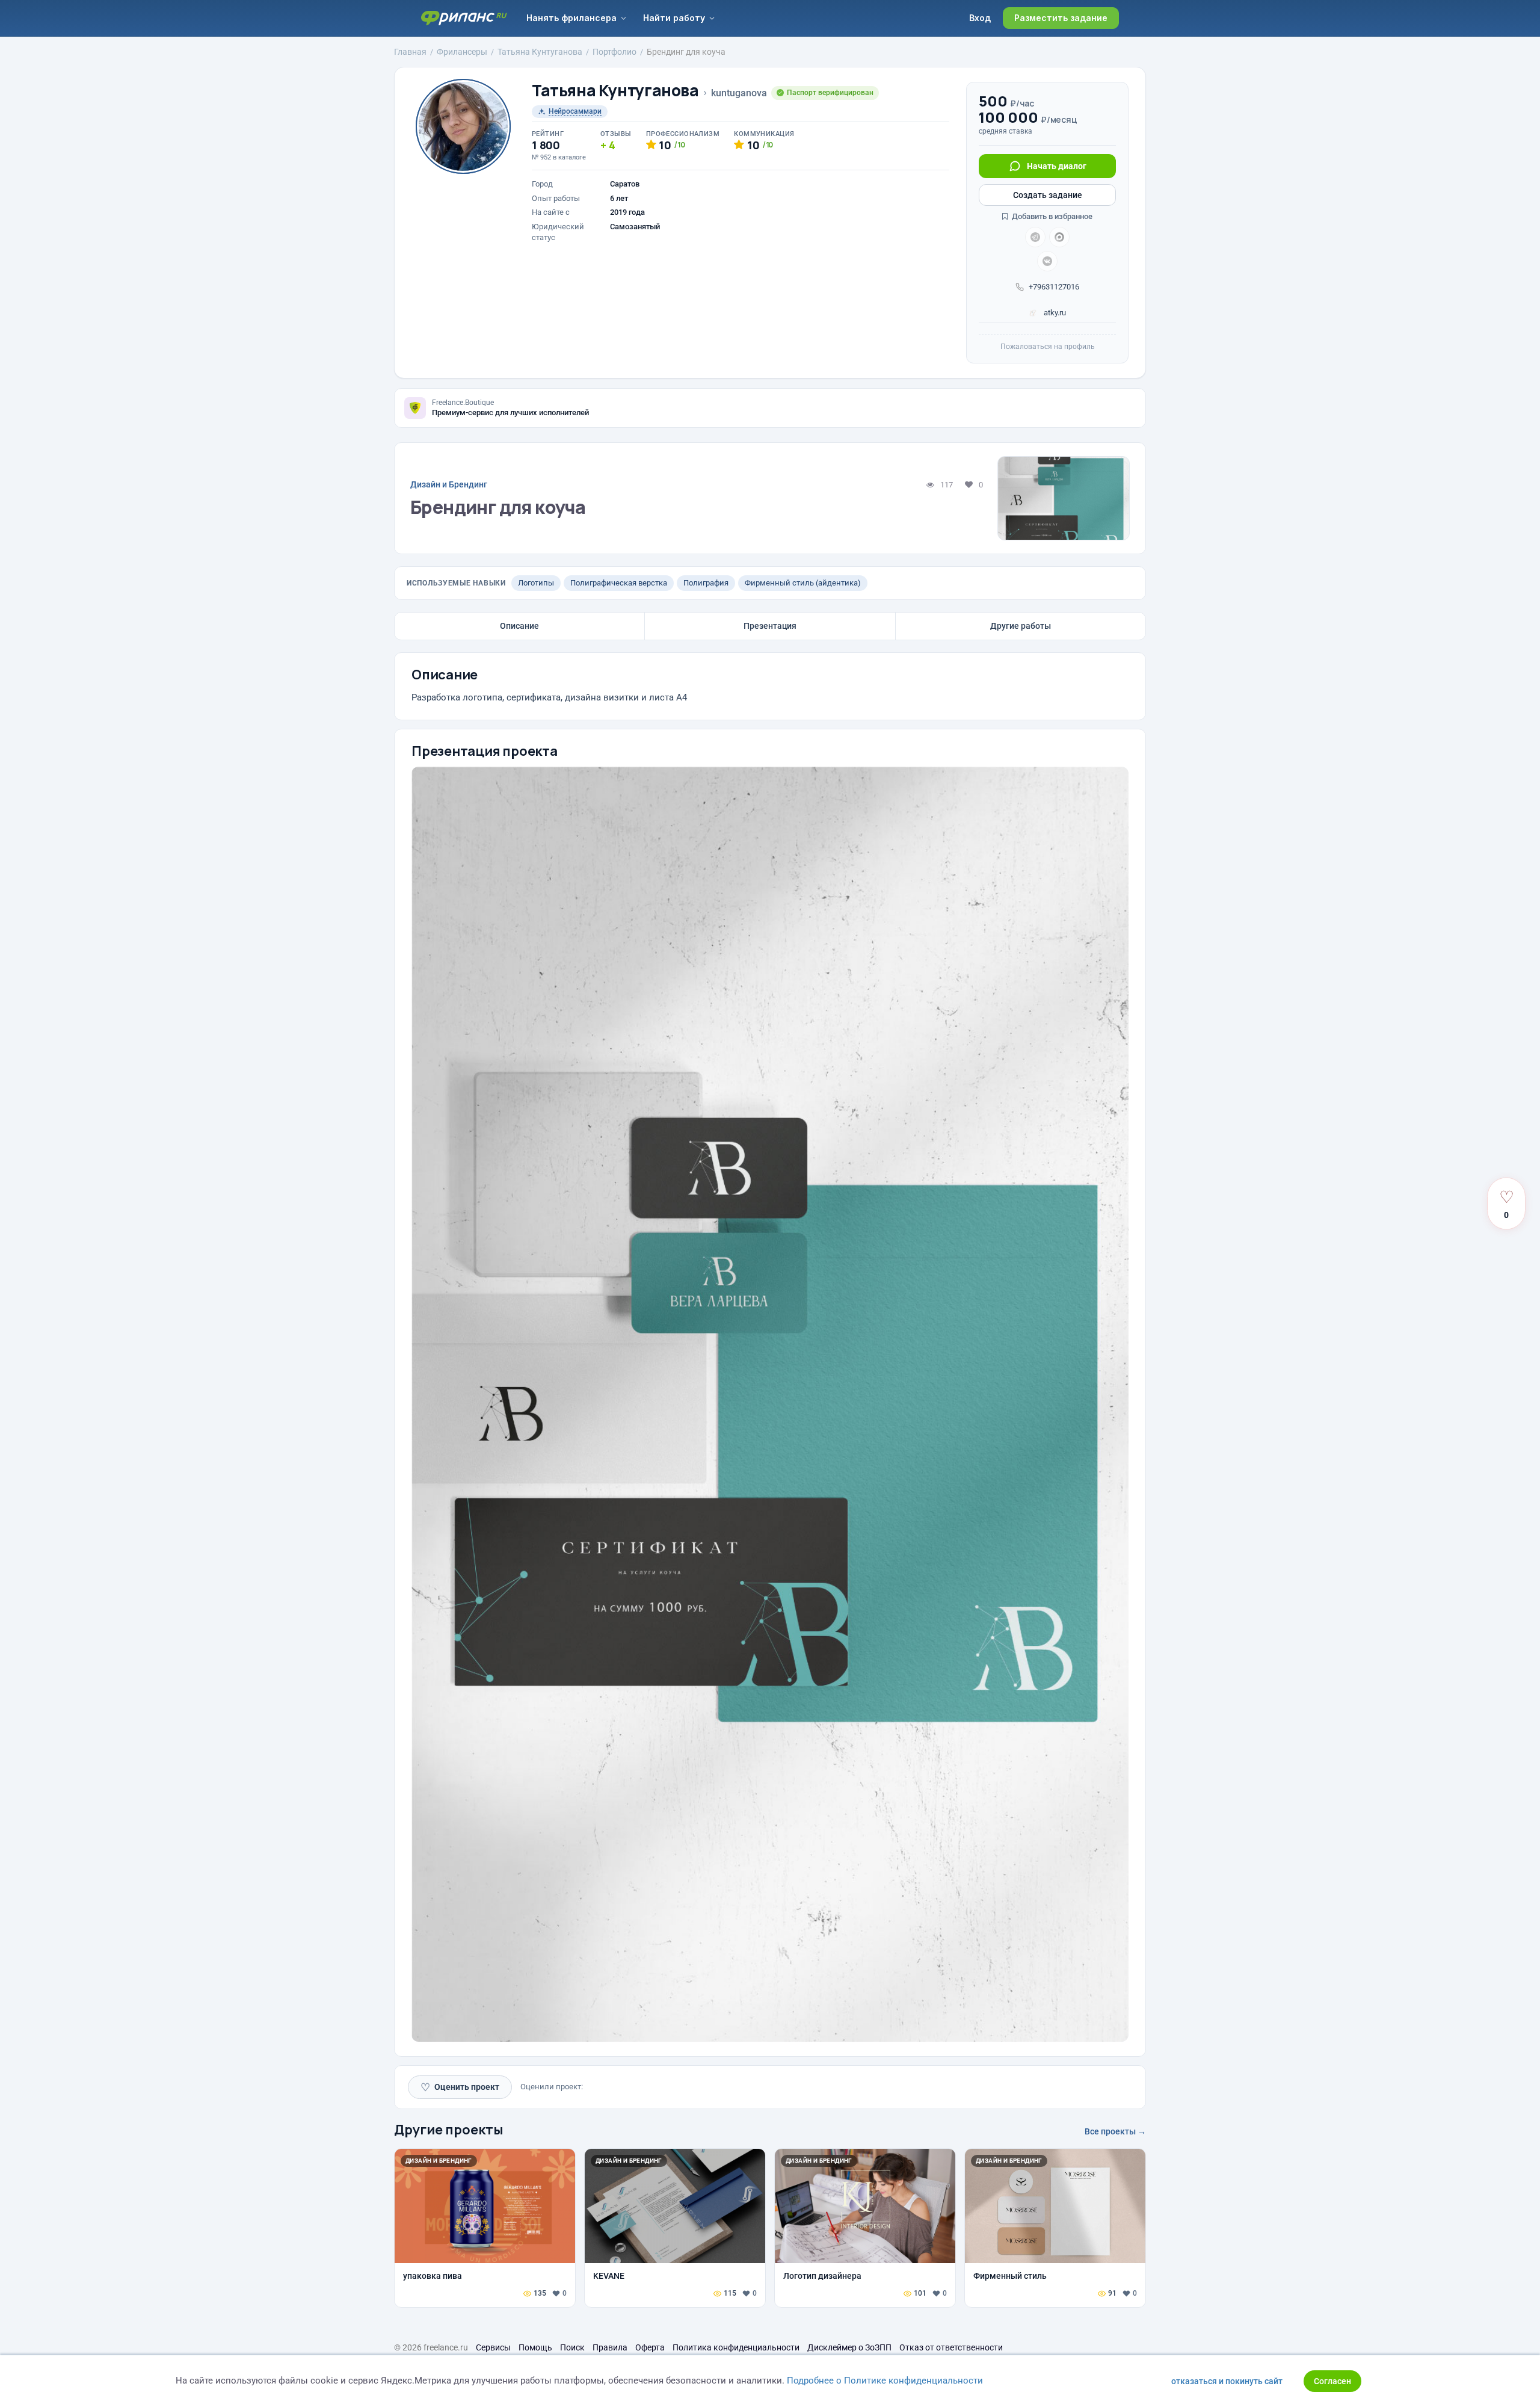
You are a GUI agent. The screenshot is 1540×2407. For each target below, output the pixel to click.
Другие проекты (449, 2130)
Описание (519, 626)
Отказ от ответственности (951, 2347)
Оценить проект (460, 2087)
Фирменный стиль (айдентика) (803, 583)
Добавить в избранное (1051, 216)
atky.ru (1054, 313)
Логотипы (536, 583)
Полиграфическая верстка (619, 583)
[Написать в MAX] (1059, 237)
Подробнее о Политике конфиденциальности (885, 2381)
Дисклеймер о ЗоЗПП (849, 2347)
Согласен (1332, 2381)
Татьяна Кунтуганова (615, 91)
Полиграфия (706, 583)
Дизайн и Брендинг (449, 484)
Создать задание (1048, 195)
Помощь (535, 2347)
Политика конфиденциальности (736, 2347)
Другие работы (1021, 626)
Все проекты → (1115, 2131)
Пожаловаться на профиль (1048, 347)
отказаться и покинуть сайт (1227, 2381)
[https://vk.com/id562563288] (1047, 261)
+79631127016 (1054, 287)
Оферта (650, 2347)
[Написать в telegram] (1035, 237)
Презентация (770, 626)
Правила (610, 2347)
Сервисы (493, 2347)
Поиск (572, 2347)
